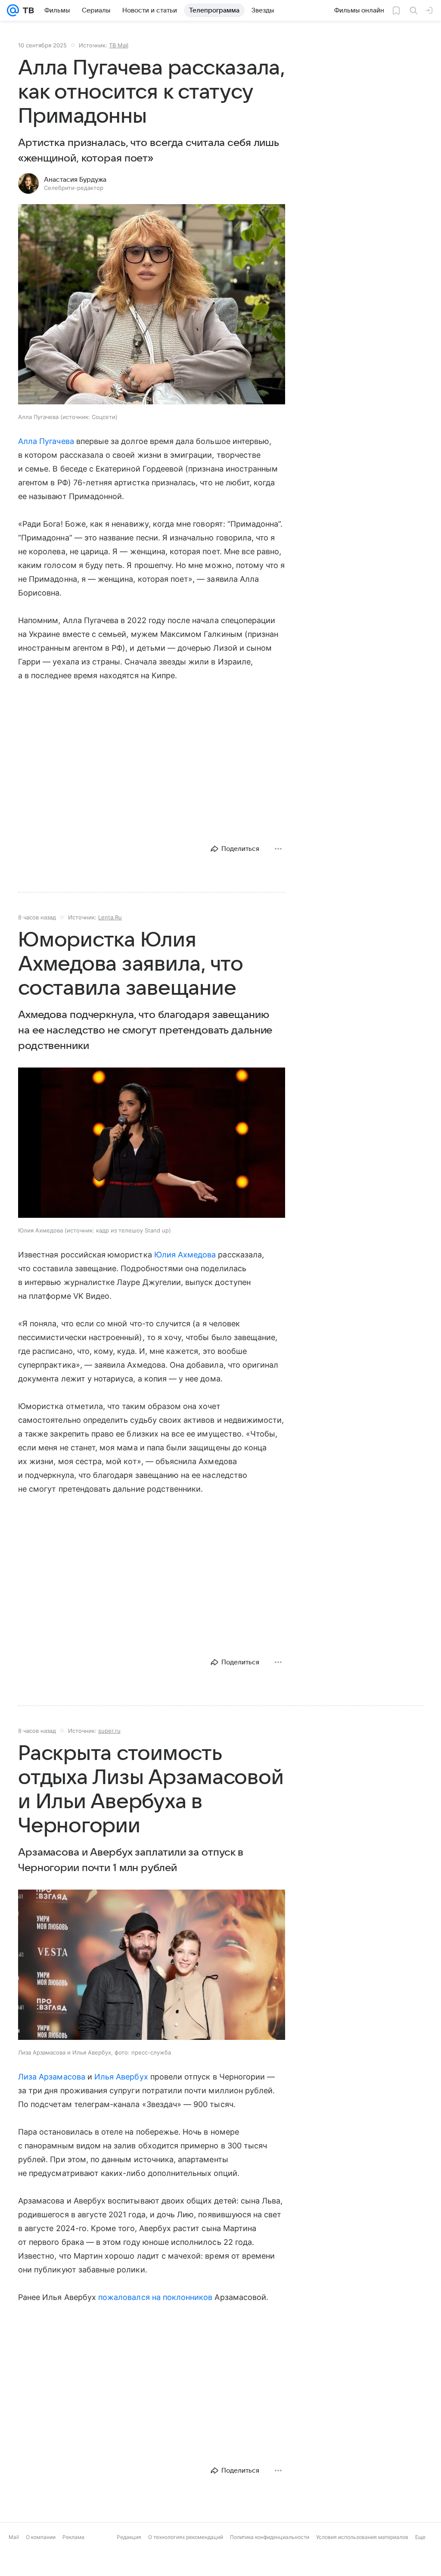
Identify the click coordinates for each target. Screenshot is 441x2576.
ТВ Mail (119, 45)
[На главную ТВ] (26, 10)
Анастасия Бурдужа (75, 180)
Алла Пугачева (46, 441)
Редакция (129, 2537)
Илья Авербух (121, 2077)
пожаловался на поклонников (155, 2297)
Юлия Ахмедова (185, 1255)
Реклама (73, 2537)
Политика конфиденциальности (270, 2537)
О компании (41, 2537)
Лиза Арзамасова (52, 2077)
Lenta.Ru (110, 917)
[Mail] (13, 10)
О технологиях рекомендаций (186, 2537)
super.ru (109, 1731)
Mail (14, 2537)
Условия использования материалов (362, 2537)
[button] (152, 305)
